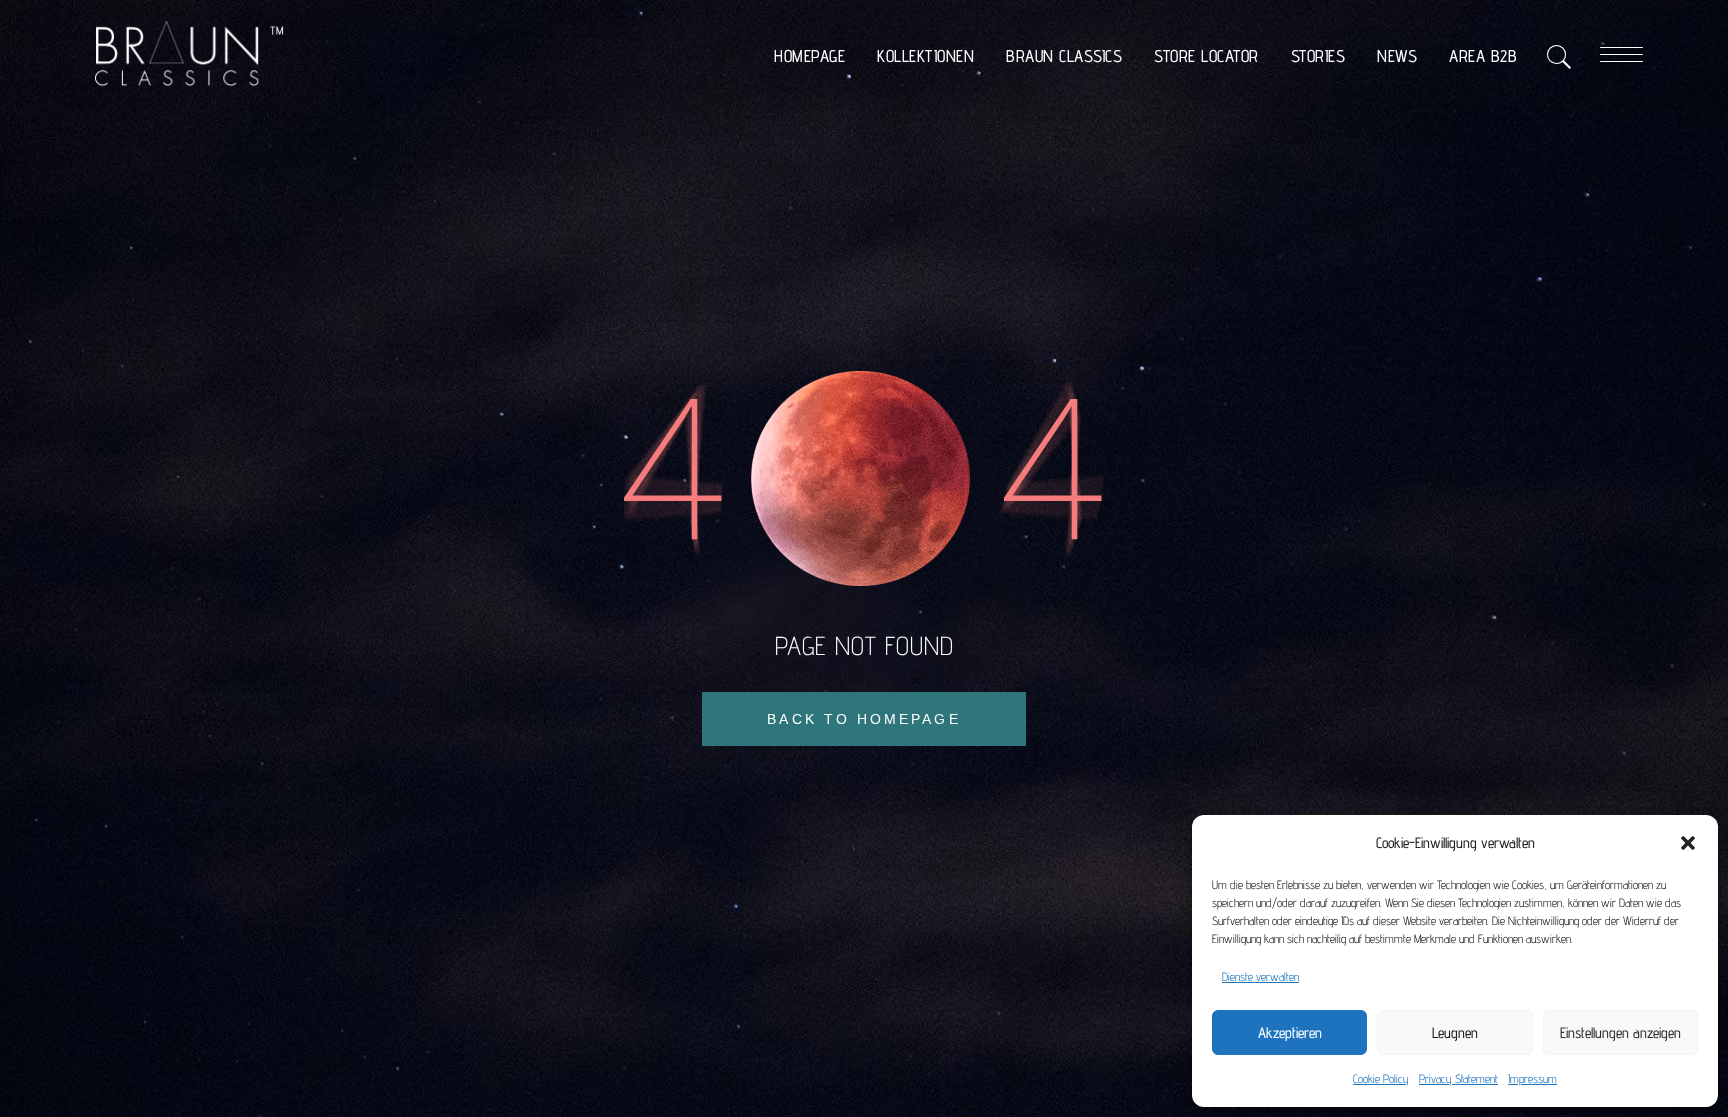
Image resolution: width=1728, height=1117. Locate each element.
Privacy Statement (1458, 1078)
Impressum (1532, 1078)
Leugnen (1455, 1032)
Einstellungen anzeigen (1620, 1032)
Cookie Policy (1381, 1078)
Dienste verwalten (1260, 976)
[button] (1688, 843)
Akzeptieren (1290, 1032)
